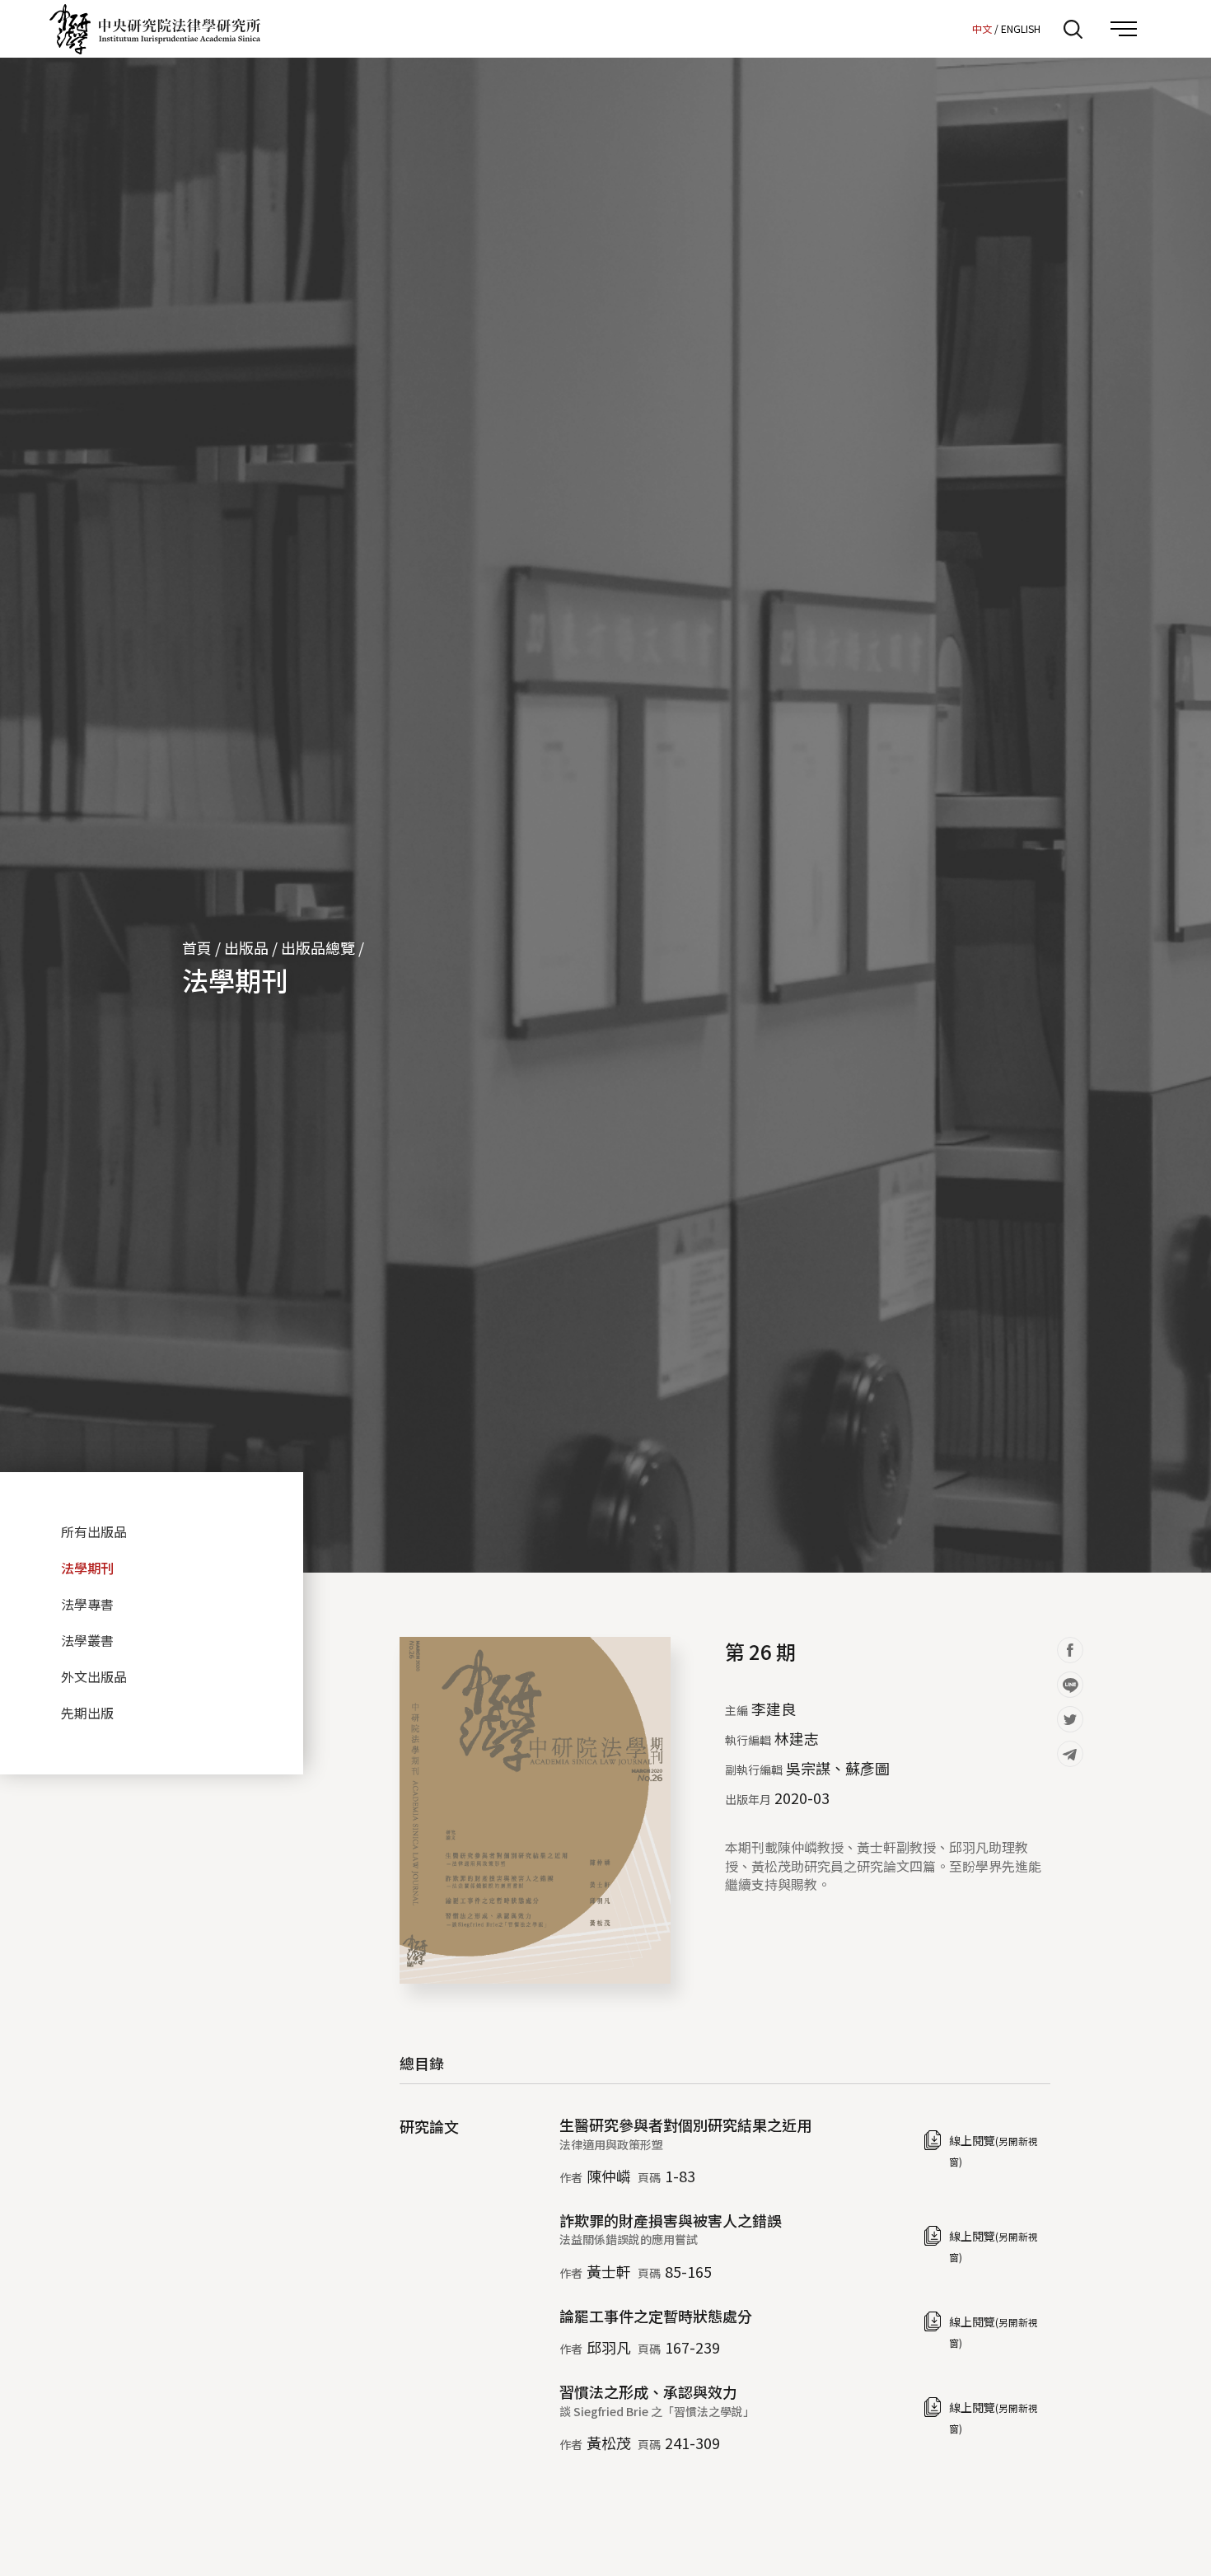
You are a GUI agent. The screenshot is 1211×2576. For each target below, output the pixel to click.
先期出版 (87, 1713)
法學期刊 (235, 979)
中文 (982, 28)
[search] (1073, 29)
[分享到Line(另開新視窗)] (1070, 1685)
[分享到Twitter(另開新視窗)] (1070, 1719)
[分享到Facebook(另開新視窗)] (1070, 1650)
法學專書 (87, 1604)
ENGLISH (1021, 28)
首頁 (197, 947)
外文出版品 (94, 1676)
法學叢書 (87, 1640)
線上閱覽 (994, 2150)
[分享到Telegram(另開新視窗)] (1070, 1754)
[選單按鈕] (1124, 29)
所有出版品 (94, 1531)
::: (955, 28)
